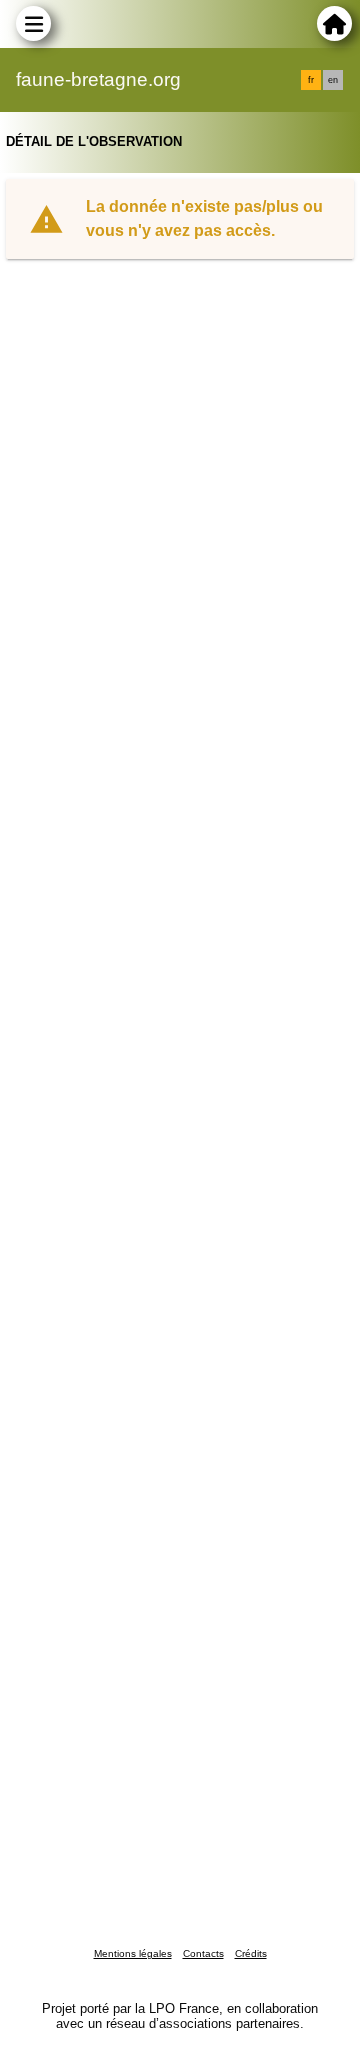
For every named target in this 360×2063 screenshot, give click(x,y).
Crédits (251, 1953)
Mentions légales (133, 1953)
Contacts (203, 1953)
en (333, 80)
